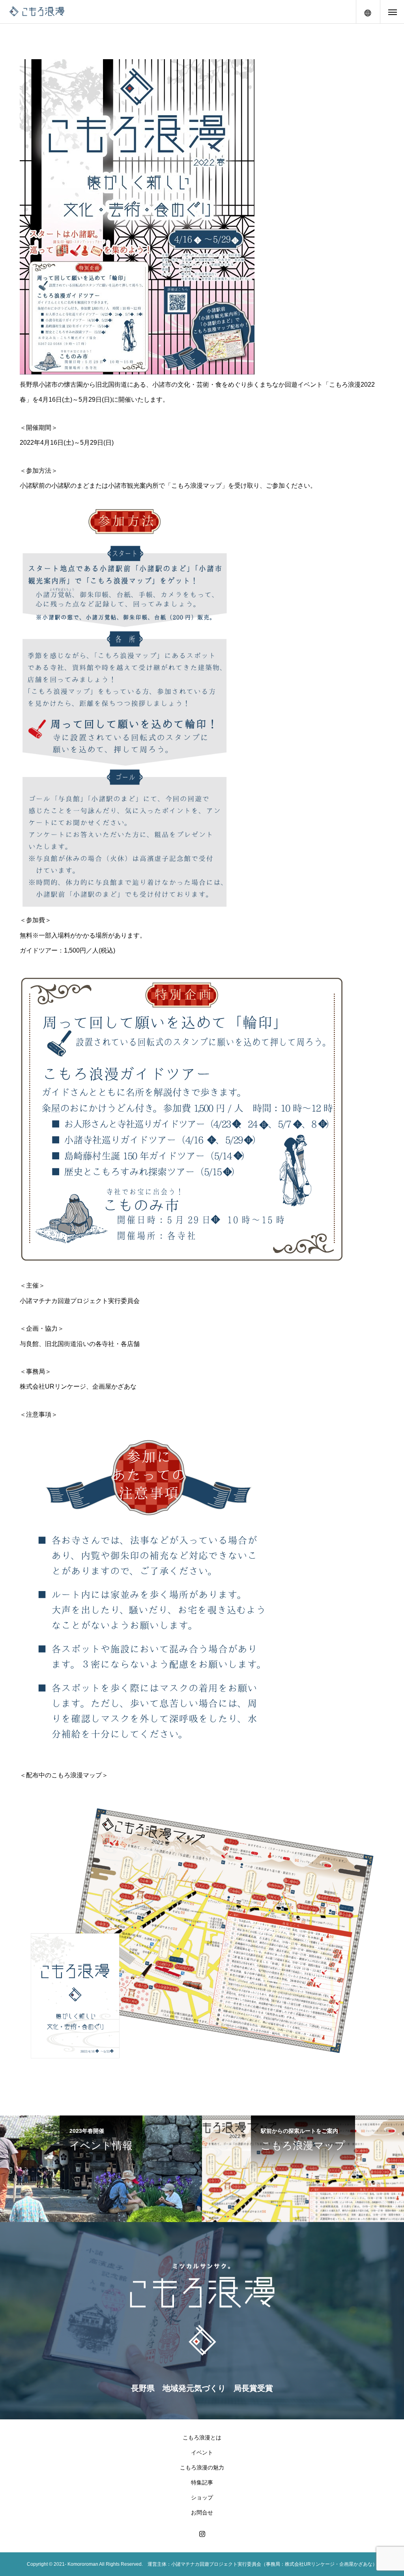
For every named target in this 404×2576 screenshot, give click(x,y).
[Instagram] (202, 2534)
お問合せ (202, 2512)
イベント (202, 2452)
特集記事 (202, 2482)
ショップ (202, 2497)
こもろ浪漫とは (202, 2437)
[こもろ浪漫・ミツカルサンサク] (37, 12)
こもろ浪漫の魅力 (202, 2467)
